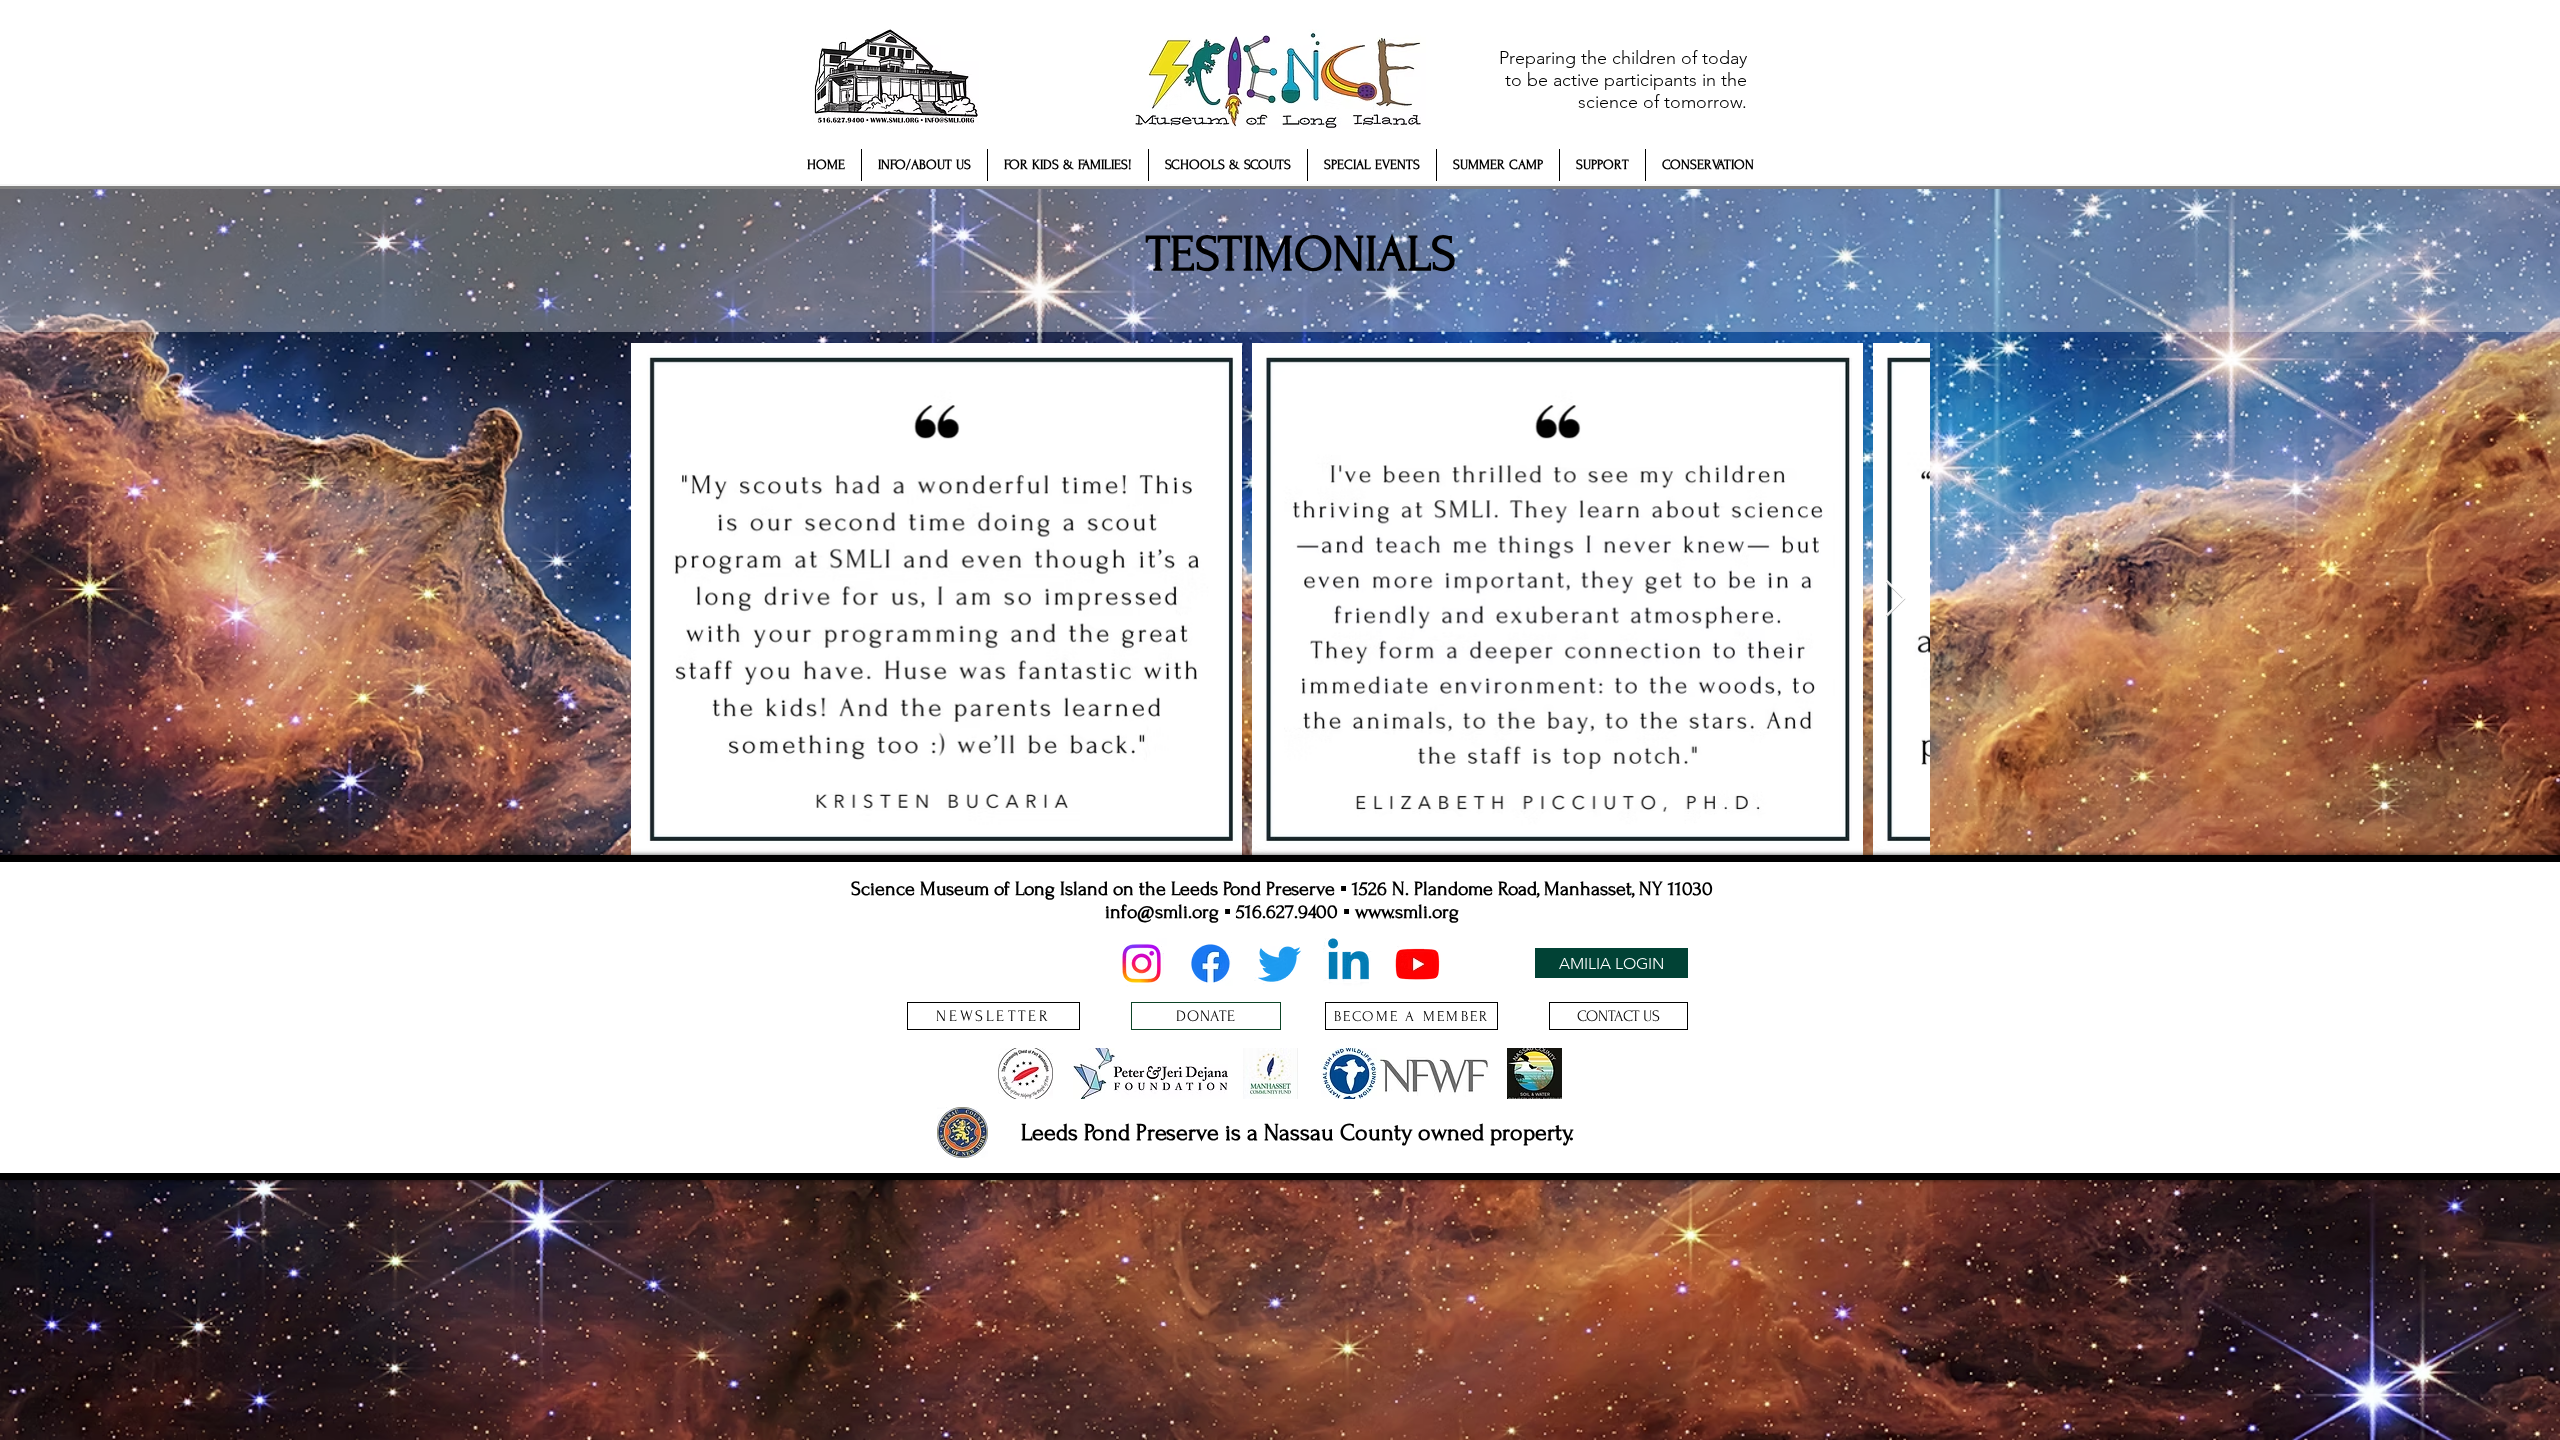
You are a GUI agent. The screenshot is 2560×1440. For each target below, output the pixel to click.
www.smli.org (1407, 912)
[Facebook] (1210, 963)
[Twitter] (1279, 963)
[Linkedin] (1348, 963)
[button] (924, 165)
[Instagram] (1141, 963)
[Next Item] (1895, 599)
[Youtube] (1417, 963)
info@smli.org (1162, 912)
